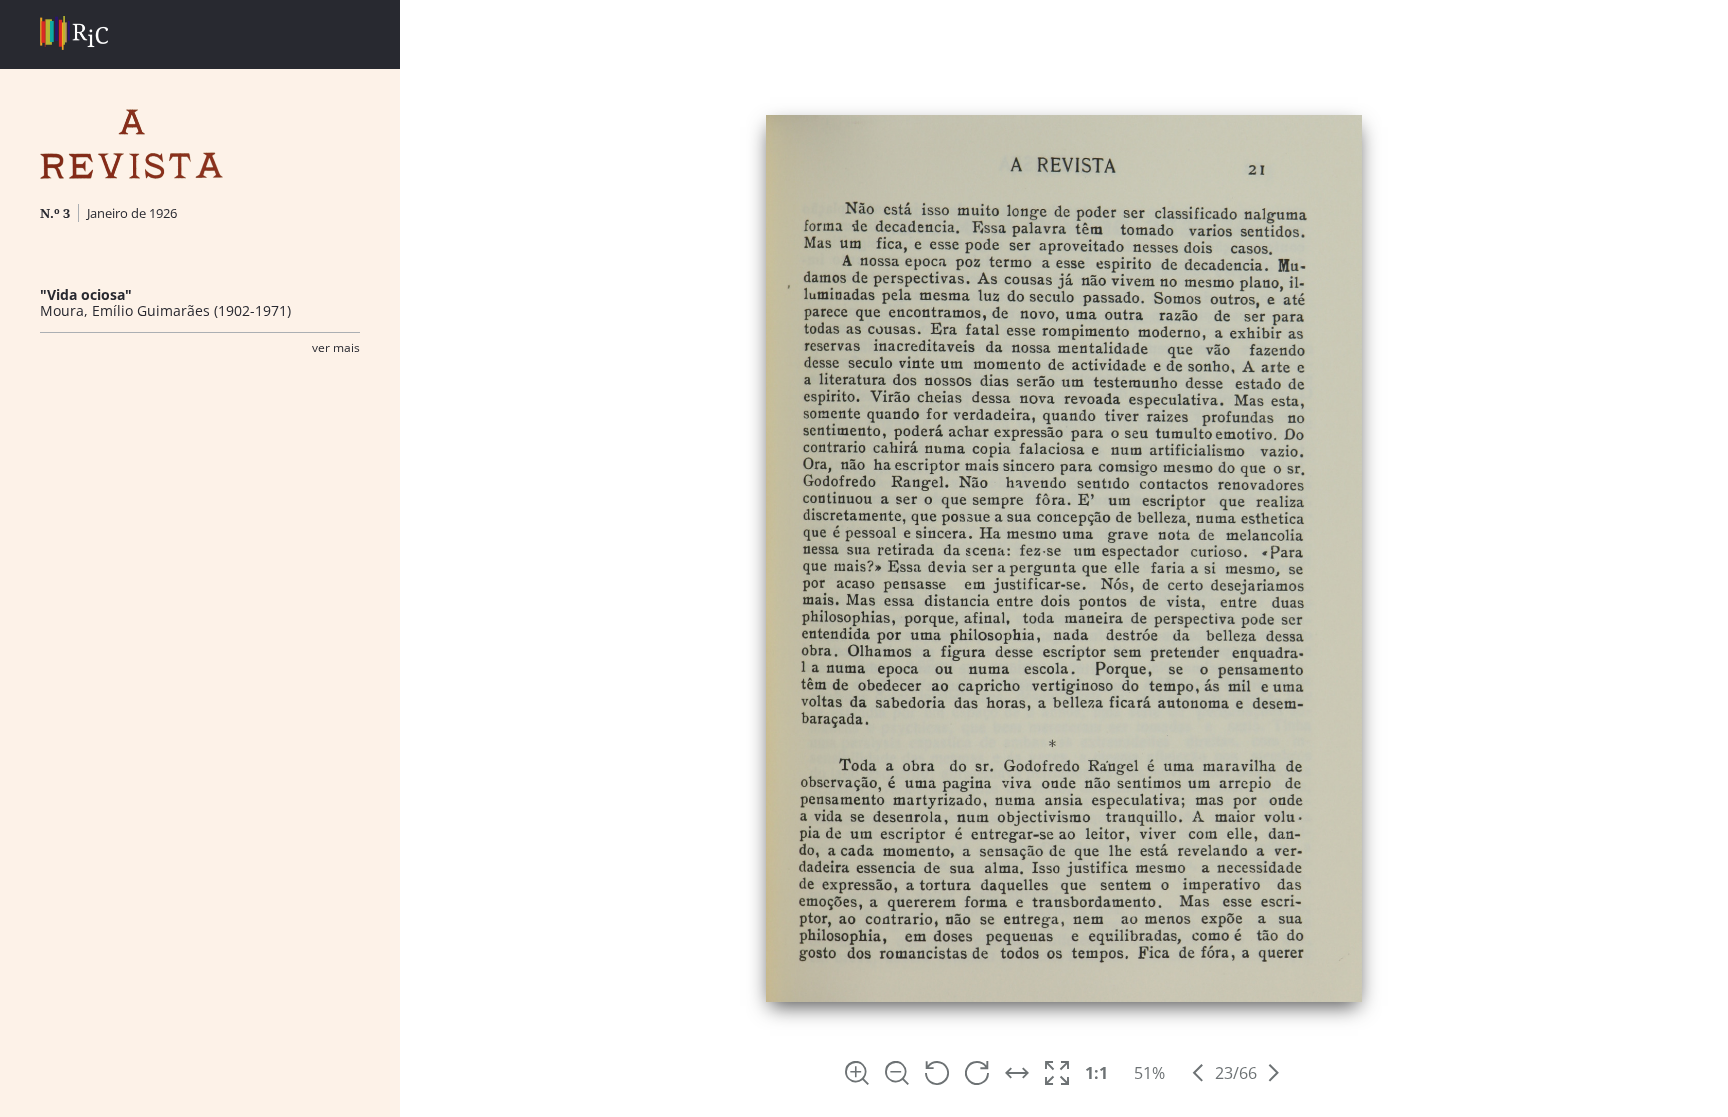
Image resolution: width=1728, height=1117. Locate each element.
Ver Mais (336, 347)
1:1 (1096, 1073)
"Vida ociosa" (86, 294)
